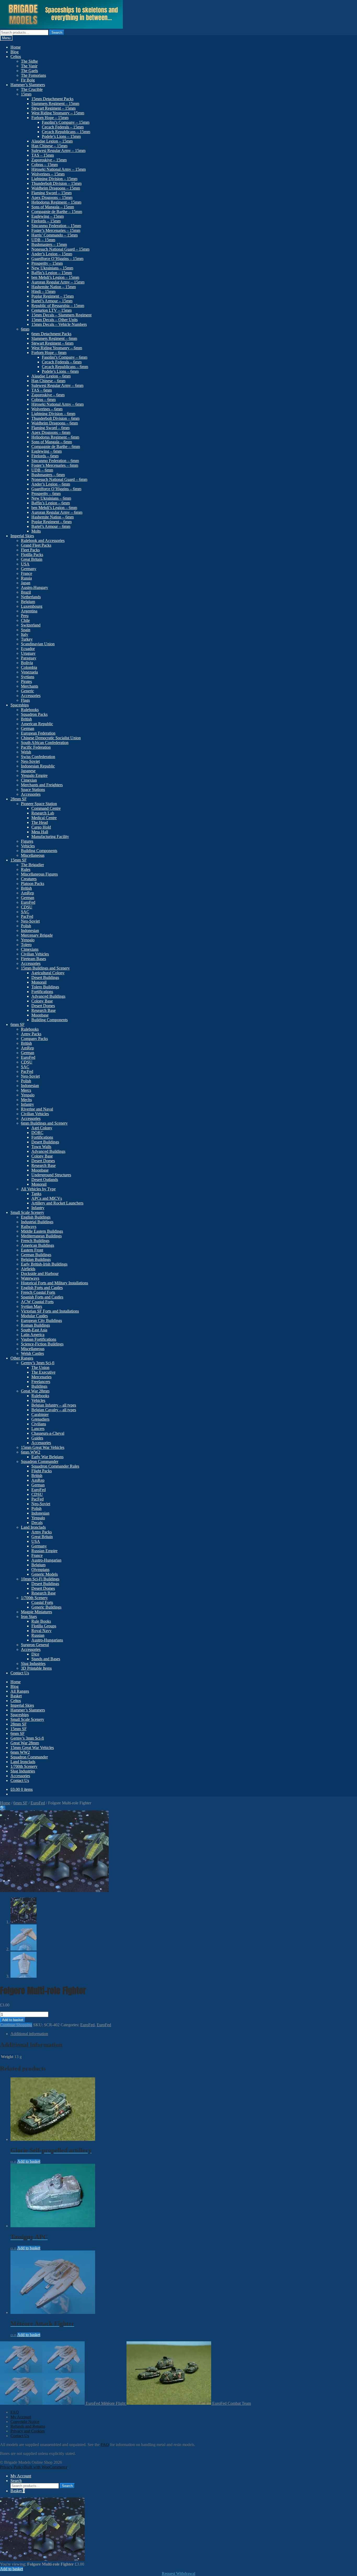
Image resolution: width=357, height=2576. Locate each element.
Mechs (26, 1100)
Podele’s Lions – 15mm (61, 136)
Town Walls (41, 1147)
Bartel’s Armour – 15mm (52, 301)
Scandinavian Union (38, 644)
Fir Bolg (28, 80)
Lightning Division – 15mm (54, 179)
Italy (25, 634)
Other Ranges (22, 1358)
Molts (36, 531)
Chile (25, 620)
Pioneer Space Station (39, 804)
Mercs (26, 1090)
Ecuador (28, 649)
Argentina (29, 611)
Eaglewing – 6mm (47, 451)
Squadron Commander (40, 1461)
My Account (21, 2417)
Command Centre (46, 808)
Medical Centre (44, 818)
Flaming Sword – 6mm (50, 428)
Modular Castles (34, 1316)
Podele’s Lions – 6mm (60, 371)
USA (25, 564)
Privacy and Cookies (28, 2431)
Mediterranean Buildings (41, 1236)
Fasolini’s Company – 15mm (66, 122)
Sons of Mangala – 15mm (53, 207)
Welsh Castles (32, 1353)
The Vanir (29, 66)
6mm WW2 (31, 1452)
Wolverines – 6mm (47, 409)
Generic (27, 691)
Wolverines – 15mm (48, 174)
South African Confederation (45, 743)
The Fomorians (33, 75)
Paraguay (29, 658)
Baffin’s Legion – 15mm (52, 273)
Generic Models (45, 1574)
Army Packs (31, 1034)
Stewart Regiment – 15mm (53, 108)
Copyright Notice (25, 2422)
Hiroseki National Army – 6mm (57, 404)
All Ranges (20, 1691)
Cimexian (29, 780)
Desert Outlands (45, 1180)
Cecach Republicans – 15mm (66, 132)
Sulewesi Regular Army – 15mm (58, 150)
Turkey (27, 639)
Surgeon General (35, 1645)
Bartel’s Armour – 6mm (51, 526)
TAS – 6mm (42, 390)
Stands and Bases (46, 1659)
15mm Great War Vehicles (43, 1447)
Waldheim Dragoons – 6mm (55, 423)
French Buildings (35, 1241)
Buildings (39, 1386)
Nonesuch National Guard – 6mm (59, 479)
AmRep (27, 893)
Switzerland (31, 625)
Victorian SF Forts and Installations (50, 1311)
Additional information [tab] (29, 2034)
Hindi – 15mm (43, 291)
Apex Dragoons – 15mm (52, 197)
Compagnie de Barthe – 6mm (56, 447)
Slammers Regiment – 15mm (55, 104)
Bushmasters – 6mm (48, 475)
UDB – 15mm (43, 240)
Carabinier (40, 1414)
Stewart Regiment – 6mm (52, 343)
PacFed (27, 916)
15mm (26, 94)
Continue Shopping (16, 2025)
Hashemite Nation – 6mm (53, 517)
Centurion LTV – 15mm (51, 310)
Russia (26, 578)
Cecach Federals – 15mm (63, 127)
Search (57, 33)
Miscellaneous (33, 855)
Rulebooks (30, 710)
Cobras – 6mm (44, 400)
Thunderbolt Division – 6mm (55, 418)
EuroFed (28, 902)
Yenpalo (28, 940)
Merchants (30, 686)
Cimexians (30, 949)
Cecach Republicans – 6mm (65, 367)
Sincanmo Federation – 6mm (55, 461)
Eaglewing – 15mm (48, 216)
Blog (15, 52)
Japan (26, 583)
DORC (37, 1133)
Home (16, 47)
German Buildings (36, 1255)
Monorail (39, 982)
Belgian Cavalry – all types (54, 1410)
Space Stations (33, 790)
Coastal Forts (42, 1602)
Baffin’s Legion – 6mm (51, 503)
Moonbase (40, 1015)
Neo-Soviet (30, 761)
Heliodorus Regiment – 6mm (55, 437)
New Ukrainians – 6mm (51, 498)
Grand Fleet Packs (36, 545)
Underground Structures (51, 1175)
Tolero (26, 945)
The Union (40, 1367)
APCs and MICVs (47, 1198)
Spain (26, 630)
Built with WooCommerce (46, 2467)
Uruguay (28, 653)
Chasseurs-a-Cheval (48, 1433)
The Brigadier (32, 865)
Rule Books (41, 1621)
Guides (37, 1438)
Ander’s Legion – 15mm (52, 254)
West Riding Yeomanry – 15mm (58, 113)
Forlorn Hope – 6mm (49, 353)
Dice (35, 1654)
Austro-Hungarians (47, 1640)
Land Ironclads (33, 1527)
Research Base (44, 1010)
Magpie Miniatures (36, 1612)
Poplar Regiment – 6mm (51, 522)
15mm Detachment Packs (52, 99)
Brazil (26, 592)
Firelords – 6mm (45, 456)
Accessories (31, 696)
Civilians (39, 1424)
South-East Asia (34, 1330)
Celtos (16, 57)
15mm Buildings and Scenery (45, 968)
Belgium (28, 602)
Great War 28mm (35, 1391)
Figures (27, 841)
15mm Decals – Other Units (54, 320)
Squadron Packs (34, 714)
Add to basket (13, 2020)
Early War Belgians (47, 1457)
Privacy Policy (12, 2467)
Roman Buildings (35, 1325)
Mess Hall (40, 832)
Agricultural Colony (48, 973)
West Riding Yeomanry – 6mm (57, 348)
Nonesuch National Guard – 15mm (60, 249)
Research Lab (43, 813)
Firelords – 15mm (46, 221)
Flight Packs (42, 1471)
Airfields (28, 1269)
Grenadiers (40, 1419)
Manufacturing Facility (50, 837)
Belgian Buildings (36, 1259)
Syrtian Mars (31, 1306)
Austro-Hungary (34, 587)
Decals (37, 1523)
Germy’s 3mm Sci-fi (38, 1363)
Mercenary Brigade (37, 935)
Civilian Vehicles (35, 954)
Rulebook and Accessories (43, 540)
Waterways (30, 1278)
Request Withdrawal (179, 2574)
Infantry (27, 1104)
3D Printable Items (36, 1668)
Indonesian (30, 930)
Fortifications (42, 992)
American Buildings (38, 1245)
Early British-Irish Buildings (44, 1264)
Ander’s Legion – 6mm (51, 484)
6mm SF (18, 1024)
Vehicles (28, 846)
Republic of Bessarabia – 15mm (58, 306)
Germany (29, 569)
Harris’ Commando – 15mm (54, 235)
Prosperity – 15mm (47, 263)
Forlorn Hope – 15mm (50, 118)
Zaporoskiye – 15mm (49, 160)
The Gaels (29, 71)
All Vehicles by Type (38, 1189)
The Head (40, 822)
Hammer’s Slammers (28, 85)
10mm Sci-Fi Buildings (40, 1579)
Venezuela (29, 672)
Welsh (26, 752)
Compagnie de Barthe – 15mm (57, 212)
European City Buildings (41, 1321)
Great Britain (32, 559)
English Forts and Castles (42, 1288)
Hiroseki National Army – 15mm (59, 169)
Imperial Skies (22, 536)
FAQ (15, 2412)
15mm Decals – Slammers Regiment (61, 315)
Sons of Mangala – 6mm (52, 442)
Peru (25, 616)
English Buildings (36, 1217)
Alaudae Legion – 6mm (51, 376)
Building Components (39, 851)
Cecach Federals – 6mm (62, 362)
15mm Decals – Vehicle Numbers (59, 324)
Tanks (36, 1194)
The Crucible (32, 89)
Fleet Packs (30, 550)
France (27, 573)
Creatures (29, 879)
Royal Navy (41, 1631)
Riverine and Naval (37, 1109)
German (28, 728)
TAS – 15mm (43, 155)
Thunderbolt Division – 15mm (56, 183)
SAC (25, 912)
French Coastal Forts (38, 1292)
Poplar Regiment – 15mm (53, 296)
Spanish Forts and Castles (42, 1297)
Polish (26, 926)
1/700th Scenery (34, 1598)
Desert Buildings (45, 977)
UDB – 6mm (42, 470)
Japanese (28, 771)
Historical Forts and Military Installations (54, 1283)
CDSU (27, 907)
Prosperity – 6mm (46, 494)
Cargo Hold (41, 827)
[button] (3, 1808)
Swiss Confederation (38, 757)
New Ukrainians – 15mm (52, 268)
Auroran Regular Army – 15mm (58, 282)
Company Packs (34, 1039)
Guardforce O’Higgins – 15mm (57, 259)
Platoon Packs (33, 884)
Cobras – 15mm (45, 165)
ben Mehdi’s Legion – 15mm (55, 277)
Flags (25, 700)
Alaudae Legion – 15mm (52, 141)
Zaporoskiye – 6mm (48, 395)
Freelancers (41, 1382)
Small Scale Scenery (27, 1212)
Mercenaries (41, 1377)
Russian (38, 1635)
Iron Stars (29, 1617)
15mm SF (19, 860)
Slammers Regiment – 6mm (54, 338)
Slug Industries (33, 1664)
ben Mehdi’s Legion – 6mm (54, 508)
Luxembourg (32, 606)
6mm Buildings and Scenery (44, 1123)
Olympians (40, 1570)
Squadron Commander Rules (55, 1466)
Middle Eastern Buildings (42, 1231)
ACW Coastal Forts (37, 1302)
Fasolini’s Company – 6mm (65, 357)
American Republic (37, 724)
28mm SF (19, 799)
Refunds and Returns (28, 2426)
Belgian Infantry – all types (54, 1405)
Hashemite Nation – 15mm (54, 287)
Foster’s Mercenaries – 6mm (55, 465)
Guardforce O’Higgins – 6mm (56, 489)
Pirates (26, 681)
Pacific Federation (36, 747)
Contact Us (20, 1673)
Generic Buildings (46, 1607)
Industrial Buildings (37, 1222)
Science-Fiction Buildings (42, 1344)
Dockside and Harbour (40, 1274)
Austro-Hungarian (46, 1560)
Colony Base (42, 1001)
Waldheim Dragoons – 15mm (56, 188)
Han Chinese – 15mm (49, 146)
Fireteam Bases (33, 959)
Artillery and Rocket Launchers (57, 1203)
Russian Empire (44, 1551)
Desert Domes (43, 1006)
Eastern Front (32, 1250)
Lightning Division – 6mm (53, 414)
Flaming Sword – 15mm (51, 193)
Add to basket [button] (29, 2161)
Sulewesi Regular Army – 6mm (57, 385)
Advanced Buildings (48, 996)
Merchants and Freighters (42, 785)
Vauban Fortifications (39, 1339)
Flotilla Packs (32, 555)
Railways (29, 1227)
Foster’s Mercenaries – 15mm (56, 230)
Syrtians (28, 677)
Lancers (38, 1429)
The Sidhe (29, 61)
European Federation (38, 733)
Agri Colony (42, 1128)
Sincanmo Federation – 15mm (56, 226)
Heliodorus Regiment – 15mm (56, 202)
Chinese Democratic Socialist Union (51, 738)
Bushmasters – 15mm (49, 244)
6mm (25, 329)
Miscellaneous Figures (39, 874)
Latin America (33, 1335)
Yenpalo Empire (34, 775)
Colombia (29, 667)
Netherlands (31, 597)
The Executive (43, 1372)
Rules (26, 869)
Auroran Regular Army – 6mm (57, 512)
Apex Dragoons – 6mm (51, 432)
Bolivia (27, 663)
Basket (16, 1696)
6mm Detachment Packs (51, 334)
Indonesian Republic (38, 766)
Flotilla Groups (44, 1626)
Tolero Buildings (45, 987)
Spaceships (20, 705)
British (26, 719)
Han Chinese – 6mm (48, 381)
